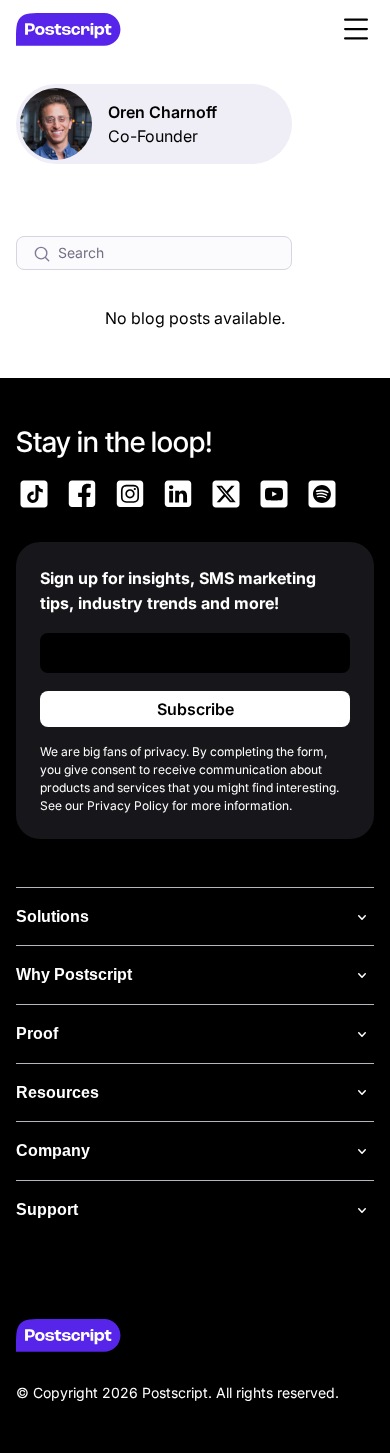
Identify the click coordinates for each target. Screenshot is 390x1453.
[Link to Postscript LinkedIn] (178, 497)
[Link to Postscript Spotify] (322, 497)
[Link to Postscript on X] (226, 497)
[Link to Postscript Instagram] (130, 497)
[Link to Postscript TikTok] (34, 497)
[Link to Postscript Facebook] (82, 497)
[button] (356, 29)
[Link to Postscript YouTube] (274, 497)
